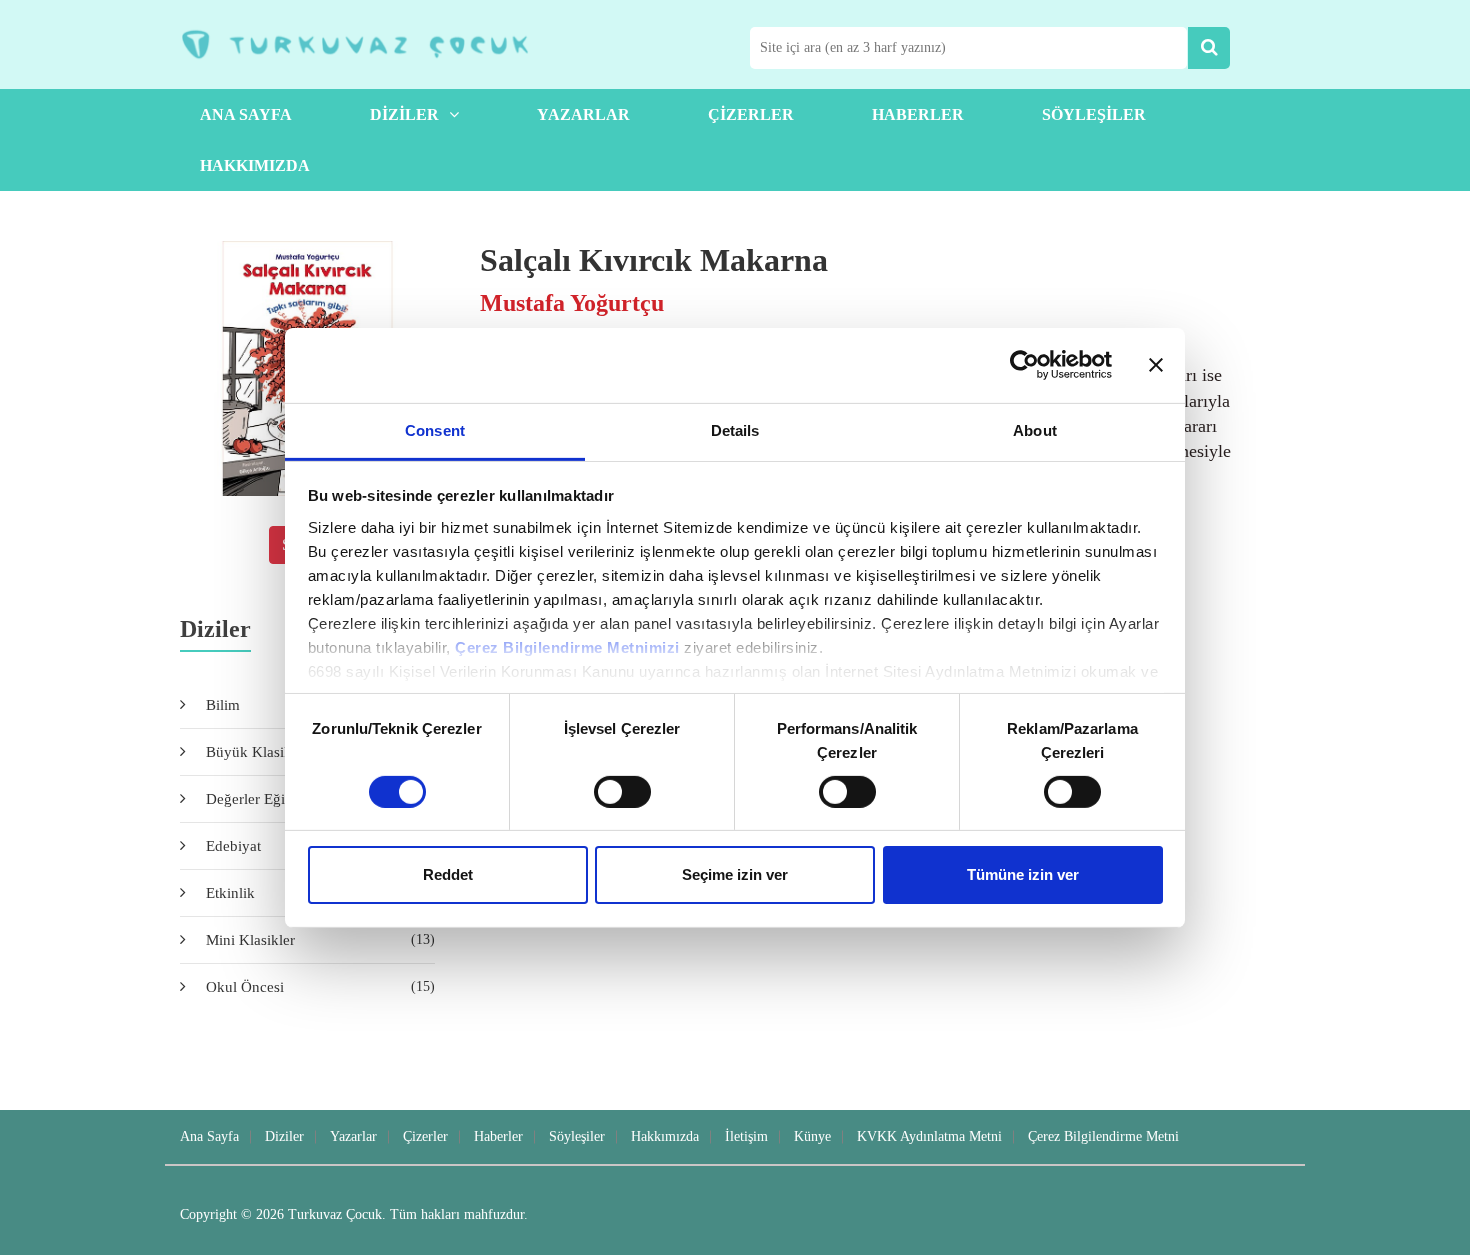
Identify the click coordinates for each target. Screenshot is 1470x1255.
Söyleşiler (1094, 114)
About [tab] (1035, 429)
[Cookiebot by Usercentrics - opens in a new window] (1024, 365)
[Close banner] (1156, 365)
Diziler (404, 114)
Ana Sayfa (246, 114)
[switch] (622, 792)
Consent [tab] (435, 429)
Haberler (918, 114)
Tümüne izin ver (1023, 874)
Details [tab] (735, 429)
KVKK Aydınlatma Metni (929, 1136)
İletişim (746, 1136)
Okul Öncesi (320, 987)
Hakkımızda (255, 165)
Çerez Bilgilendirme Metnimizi (567, 646)
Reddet (448, 874)
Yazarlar (583, 114)
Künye (812, 1136)
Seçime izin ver (735, 874)
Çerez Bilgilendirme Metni (1103, 1136)
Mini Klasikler (320, 940)
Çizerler (751, 114)
